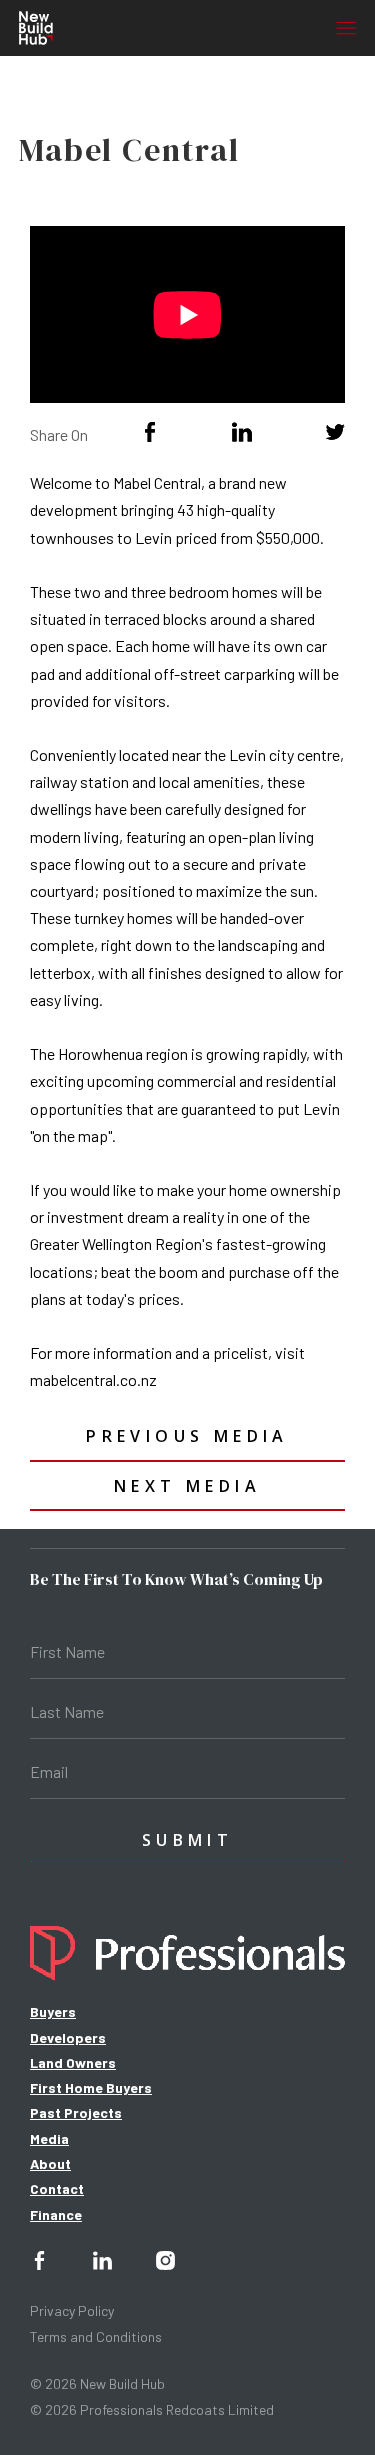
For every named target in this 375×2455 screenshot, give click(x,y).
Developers (68, 2037)
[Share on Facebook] (150, 432)
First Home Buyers (91, 2087)
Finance (56, 2214)
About (50, 2163)
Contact (57, 2188)
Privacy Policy (72, 2310)
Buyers (53, 2011)
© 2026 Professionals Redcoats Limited (152, 2409)
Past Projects (76, 2112)
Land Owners (73, 2062)
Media (49, 2138)
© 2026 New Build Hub (97, 2383)
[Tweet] (335, 432)
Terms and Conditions (96, 2336)
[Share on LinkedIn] (242, 432)
